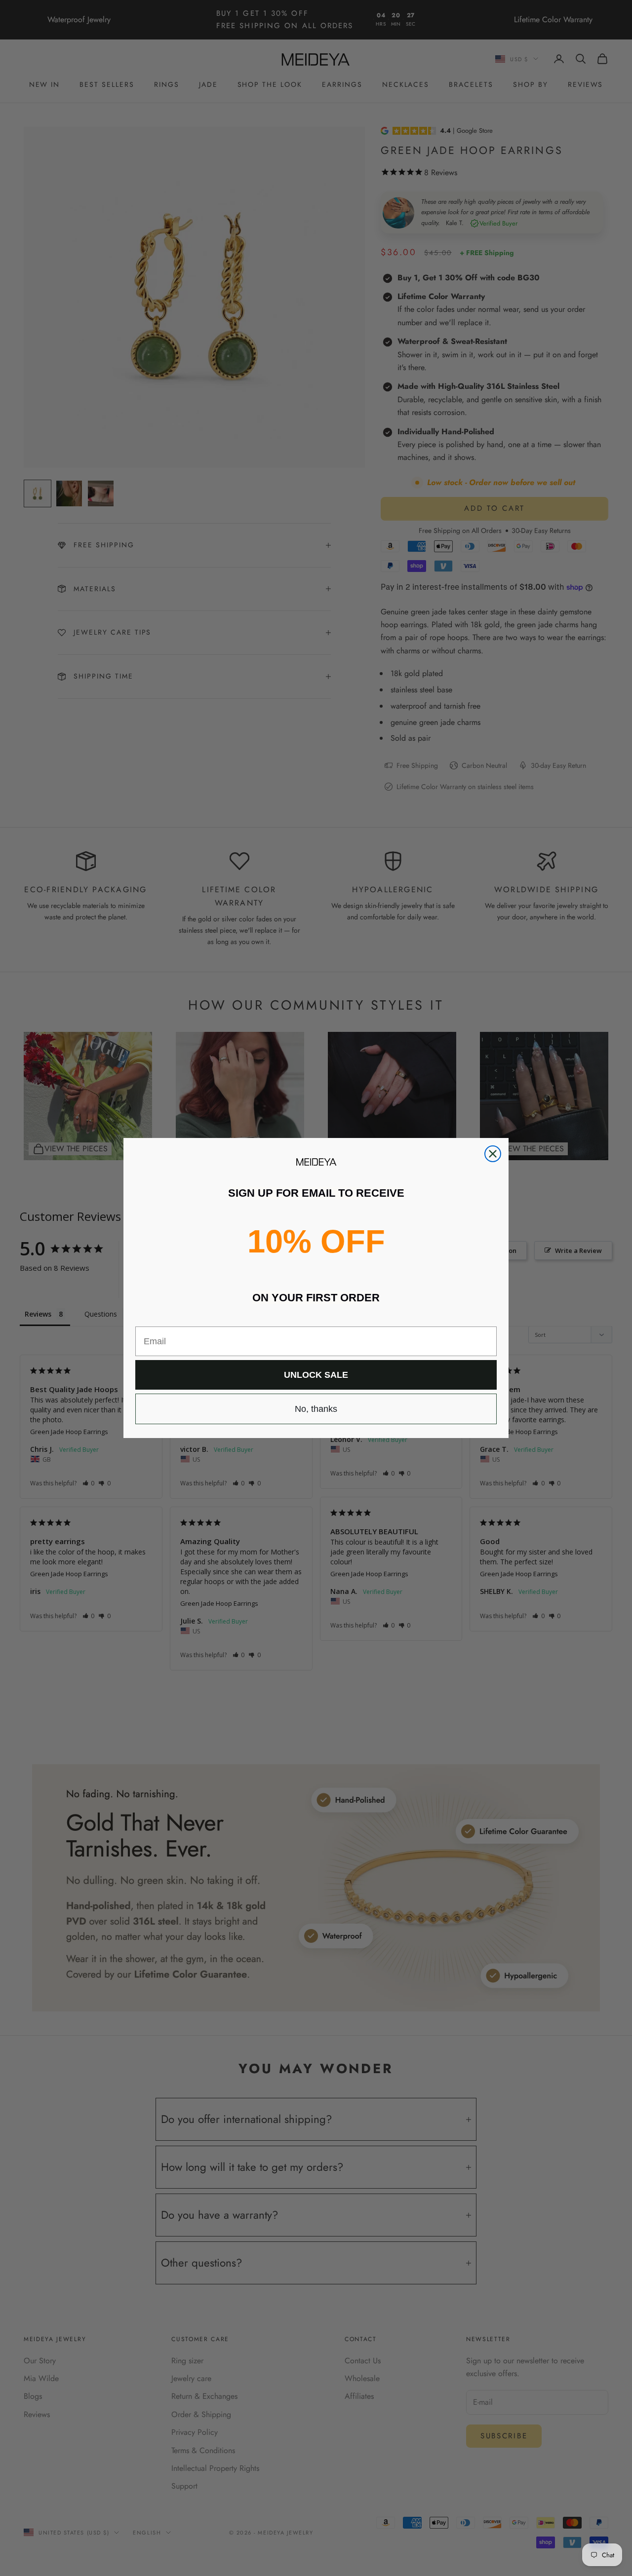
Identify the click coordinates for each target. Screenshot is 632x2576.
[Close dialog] (493, 1154)
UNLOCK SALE (316, 1375)
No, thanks (316, 1409)
